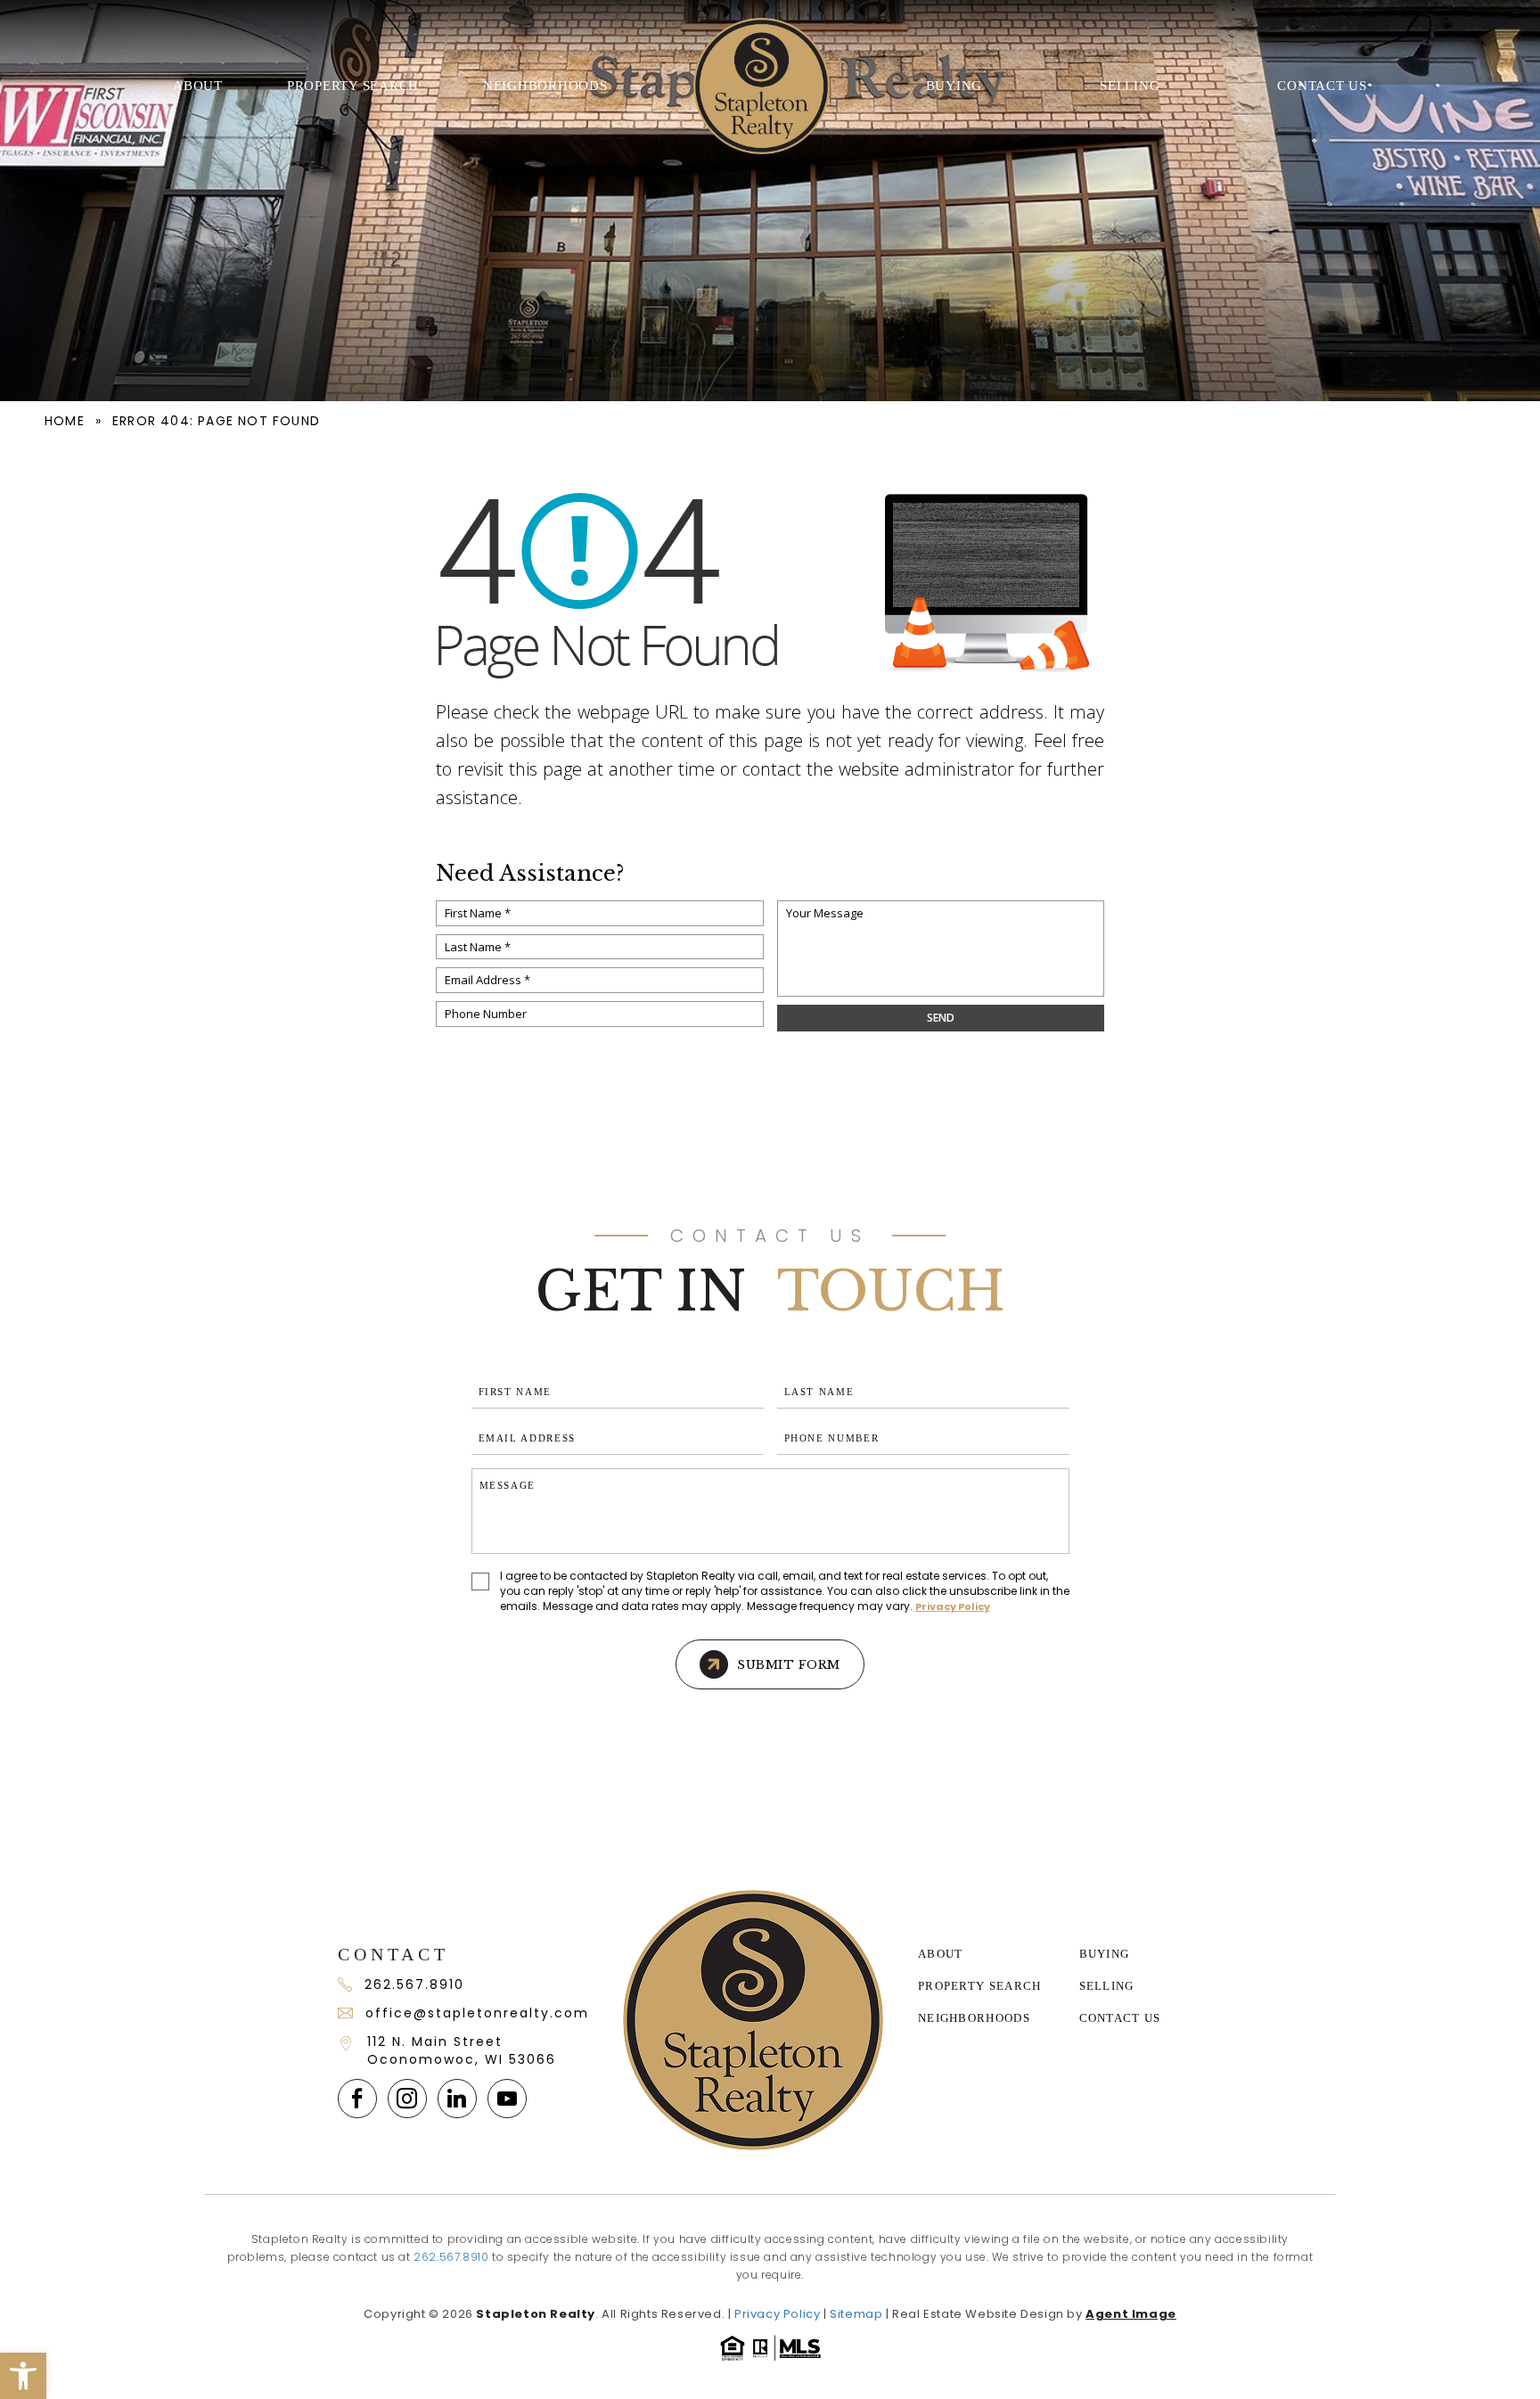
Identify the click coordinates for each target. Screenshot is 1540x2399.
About (198, 86)
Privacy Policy (953, 1606)
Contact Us (1322, 86)
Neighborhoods (545, 86)
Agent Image (1131, 2314)
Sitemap (856, 2314)
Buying (954, 86)
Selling (1130, 86)
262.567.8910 (414, 1984)
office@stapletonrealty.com (476, 2013)
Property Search (353, 86)
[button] (23, 2376)
